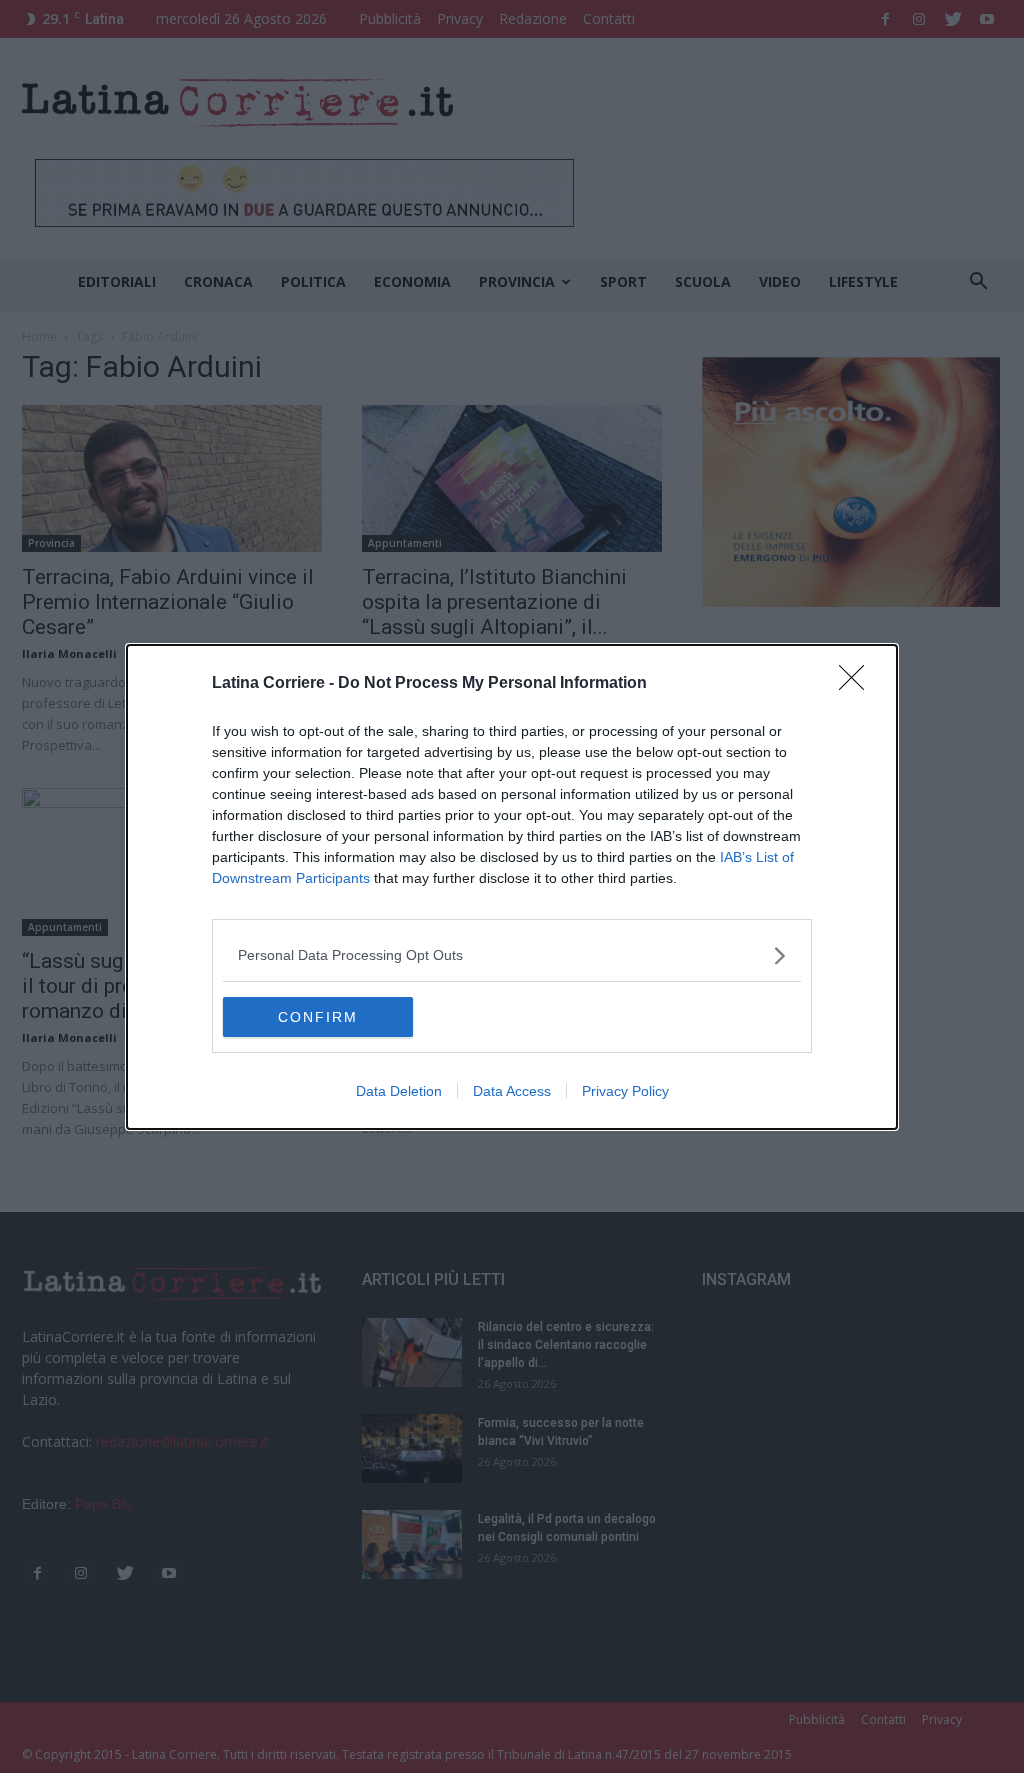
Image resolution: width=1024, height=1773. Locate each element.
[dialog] (512, 887)
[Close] (858, 684)
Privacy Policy (625, 1091)
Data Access (512, 1091)
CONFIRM (318, 1017)
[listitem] (512, 955)
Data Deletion (399, 1091)
